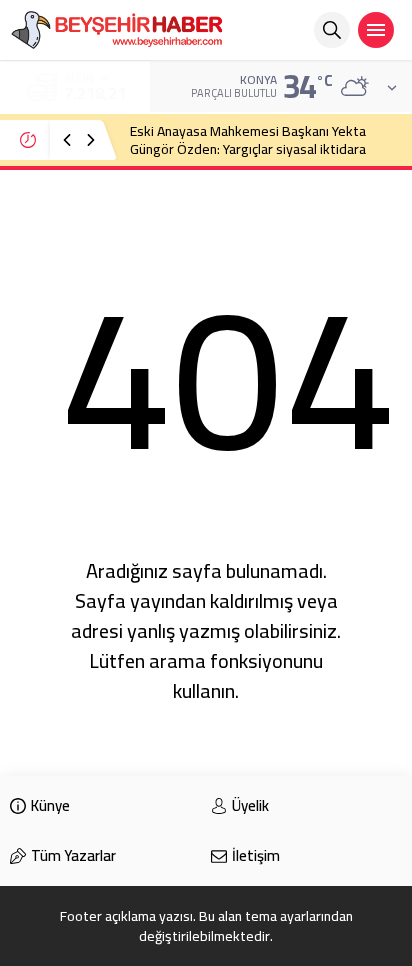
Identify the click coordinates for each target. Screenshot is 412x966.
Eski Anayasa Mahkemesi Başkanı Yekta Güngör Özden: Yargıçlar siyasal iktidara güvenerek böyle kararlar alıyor (248, 149)
